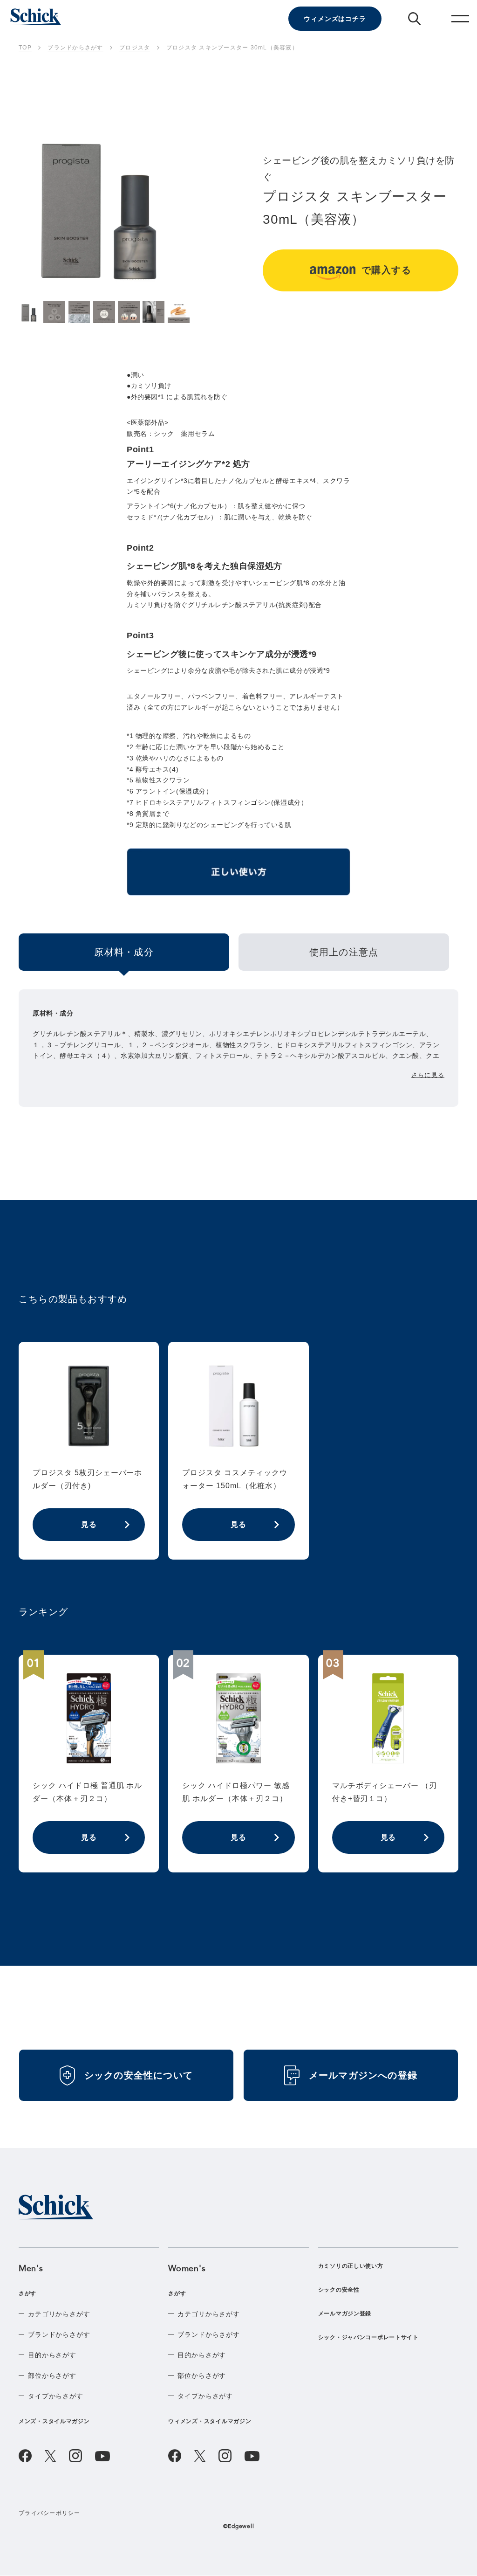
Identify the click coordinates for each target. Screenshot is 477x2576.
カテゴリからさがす (59, 2314)
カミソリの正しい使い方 (351, 2266)
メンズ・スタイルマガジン (54, 2421)
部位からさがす (52, 2376)
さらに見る (428, 1075)
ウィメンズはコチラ (335, 19)
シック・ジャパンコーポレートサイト (368, 2337)
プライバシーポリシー (50, 2513)
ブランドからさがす (59, 2334)
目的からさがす (52, 2355)
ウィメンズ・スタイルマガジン (210, 2421)
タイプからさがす (56, 2396)
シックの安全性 (339, 2290)
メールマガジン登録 (345, 2314)
